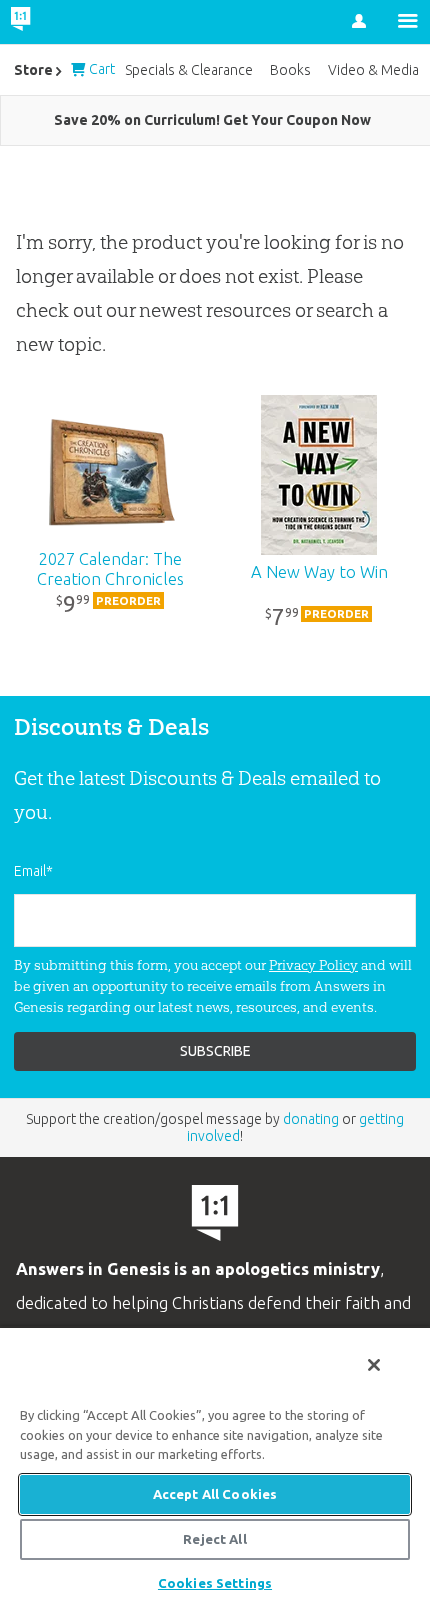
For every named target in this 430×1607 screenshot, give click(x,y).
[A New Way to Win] (319, 475)
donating (311, 1119)
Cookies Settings (215, 1583)
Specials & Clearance (189, 70)
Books (290, 70)
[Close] (374, 1365)
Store (33, 70)
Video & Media (373, 70)
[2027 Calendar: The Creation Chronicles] (111, 474)
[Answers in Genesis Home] (62, 22)
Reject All (214, 1539)
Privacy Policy (313, 965)
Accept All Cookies (215, 1494)
